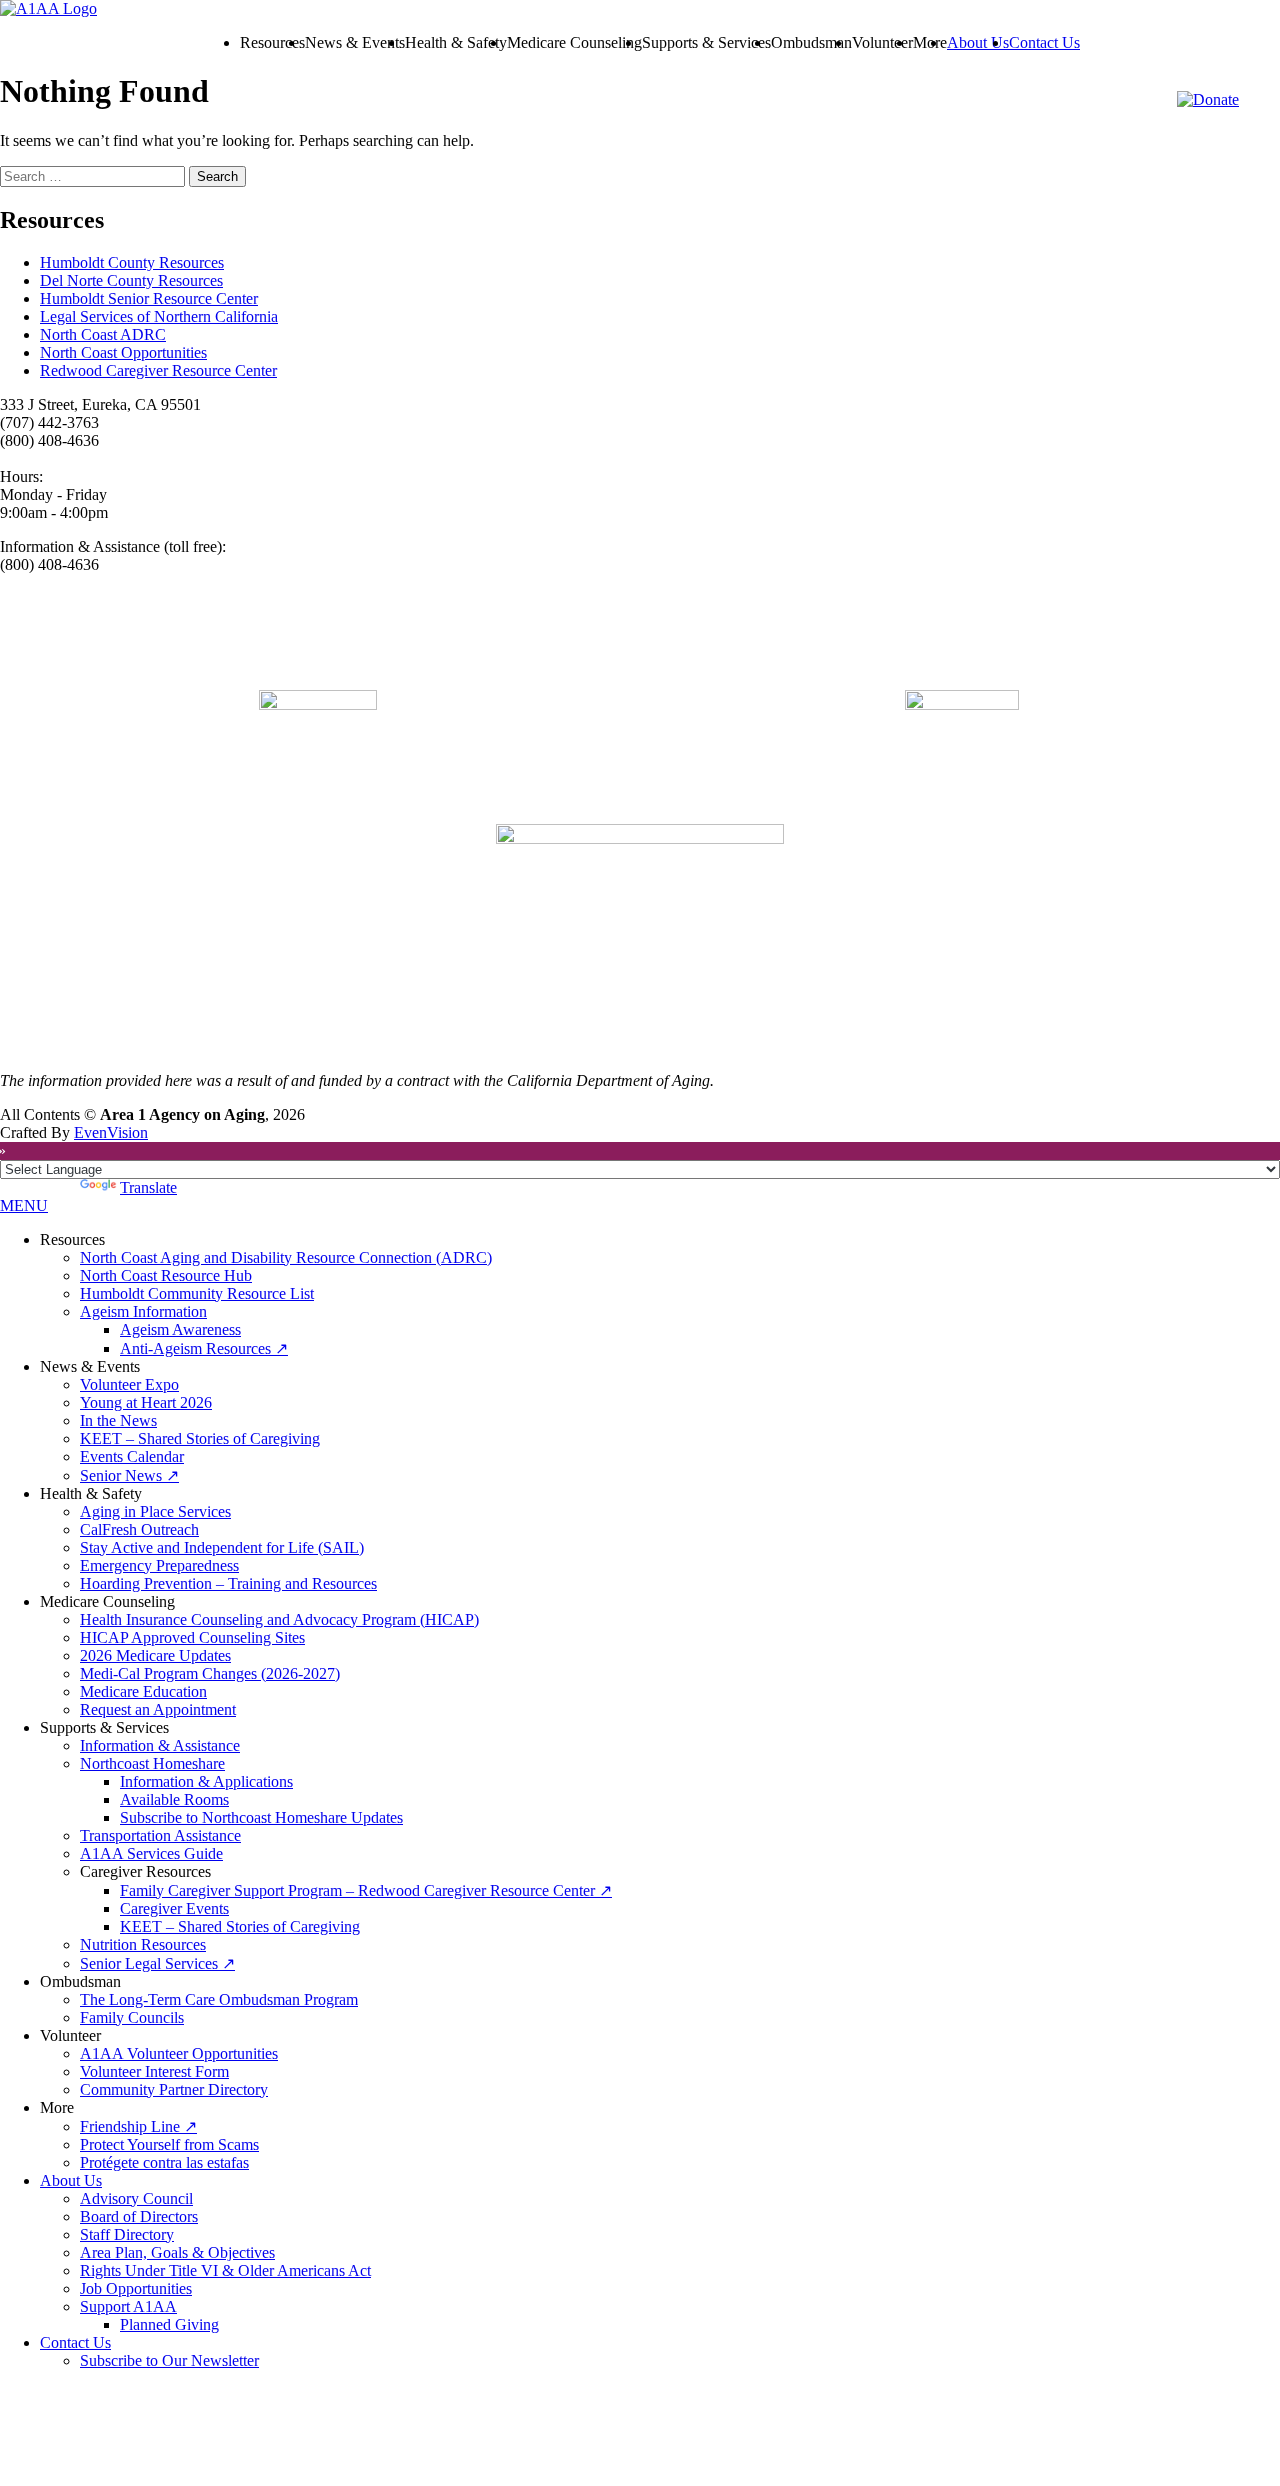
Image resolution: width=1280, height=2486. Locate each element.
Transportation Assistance (160, 1835)
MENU (24, 1205)
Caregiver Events (174, 1908)
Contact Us (1044, 42)
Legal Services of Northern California (159, 316)
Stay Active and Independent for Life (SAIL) (222, 1547)
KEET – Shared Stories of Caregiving (200, 1438)
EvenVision (111, 1132)
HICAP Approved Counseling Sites (192, 1637)
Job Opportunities (136, 2288)
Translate (148, 1187)
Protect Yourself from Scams (169, 2144)
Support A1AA (128, 2306)
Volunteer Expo (129, 1384)
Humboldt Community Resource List (197, 1293)
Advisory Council (136, 2198)
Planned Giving (169, 2324)
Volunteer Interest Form (154, 2071)
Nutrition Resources (143, 1944)
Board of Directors (139, 2216)
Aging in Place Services (155, 1511)
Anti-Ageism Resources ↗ (204, 1348)
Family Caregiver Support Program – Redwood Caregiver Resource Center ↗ (366, 1890)
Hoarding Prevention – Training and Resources (228, 1583)
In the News (118, 1420)
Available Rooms (174, 1799)
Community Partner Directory (174, 2089)
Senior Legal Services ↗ (157, 1963)
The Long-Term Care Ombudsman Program (219, 1999)
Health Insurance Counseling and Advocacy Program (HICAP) (279, 1619)
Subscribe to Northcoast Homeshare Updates (261, 1817)
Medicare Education (143, 1691)
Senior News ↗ (129, 1475)
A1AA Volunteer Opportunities (179, 2053)
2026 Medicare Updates (155, 1655)
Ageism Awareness (180, 1329)
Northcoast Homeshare (152, 1763)
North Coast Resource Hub (166, 1275)
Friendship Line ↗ (138, 2126)
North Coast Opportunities (123, 352)
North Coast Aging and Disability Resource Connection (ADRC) (286, 1257)
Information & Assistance (160, 1745)
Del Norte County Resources (131, 280)
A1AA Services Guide (151, 1853)
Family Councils (132, 2017)
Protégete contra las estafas (164, 2162)
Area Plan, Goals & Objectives (177, 2252)
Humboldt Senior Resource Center (149, 298)
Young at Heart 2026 (146, 1402)
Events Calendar (132, 1456)
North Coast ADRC (103, 334)
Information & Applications (206, 1781)
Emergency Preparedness (159, 1565)
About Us (978, 42)
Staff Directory (127, 2234)
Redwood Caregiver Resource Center (158, 370)
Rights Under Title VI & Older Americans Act (225, 2270)
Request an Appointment (158, 1709)
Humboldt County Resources (132, 262)
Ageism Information (143, 1311)
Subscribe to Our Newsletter (169, 2360)
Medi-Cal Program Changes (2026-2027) (210, 1673)
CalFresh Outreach (139, 1529)
